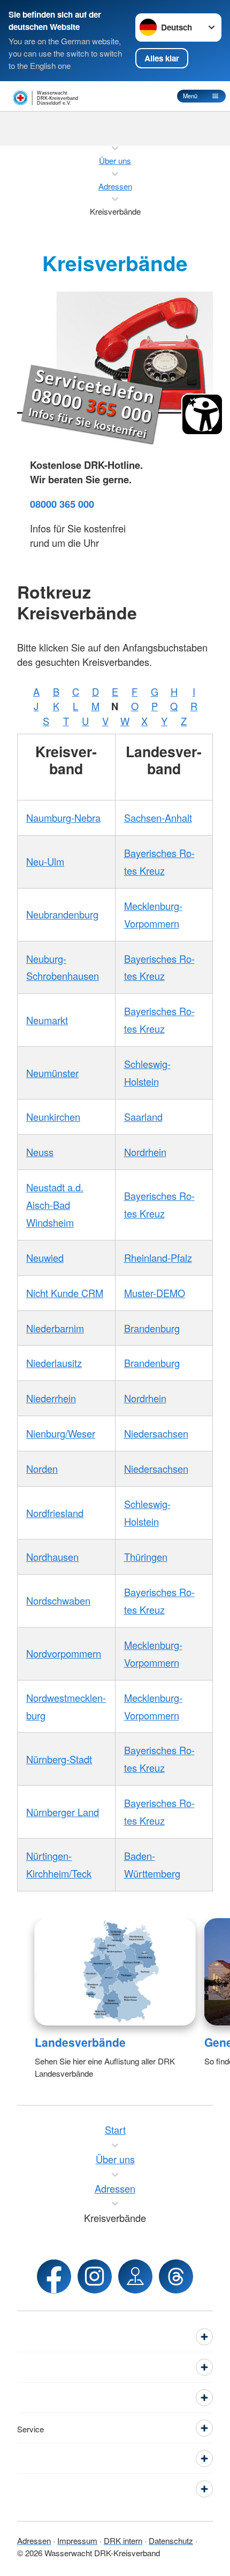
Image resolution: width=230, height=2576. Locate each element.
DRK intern (123, 2540)
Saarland (143, 1117)
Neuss (40, 1152)
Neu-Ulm (45, 861)
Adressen (34, 2540)
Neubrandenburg (62, 914)
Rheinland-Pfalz (158, 1258)
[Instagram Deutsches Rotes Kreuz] (95, 2276)
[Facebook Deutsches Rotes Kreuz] (54, 2276)
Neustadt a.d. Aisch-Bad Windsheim (55, 1205)
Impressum (77, 2540)
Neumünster (52, 1073)
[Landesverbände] (115, 1972)
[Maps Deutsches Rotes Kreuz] (135, 2276)
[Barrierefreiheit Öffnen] (202, 414)
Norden (42, 1468)
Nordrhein (145, 1152)
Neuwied (45, 1258)
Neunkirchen (53, 1117)
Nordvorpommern (64, 1653)
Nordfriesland (55, 1513)
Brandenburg (152, 1328)
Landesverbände (80, 2042)
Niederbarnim (55, 1328)
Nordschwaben (58, 1600)
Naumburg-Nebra (63, 818)
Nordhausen (52, 1557)
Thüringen (146, 1557)
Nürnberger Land (63, 1812)
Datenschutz (171, 2540)
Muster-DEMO (155, 1293)
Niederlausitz (54, 1363)
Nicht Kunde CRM (65, 1293)
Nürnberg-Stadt (59, 1759)
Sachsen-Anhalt (158, 818)
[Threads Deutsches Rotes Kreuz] (176, 2276)
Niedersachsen (156, 1433)
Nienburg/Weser (61, 1433)
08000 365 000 (62, 504)
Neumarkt (47, 1020)
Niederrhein (51, 1398)
